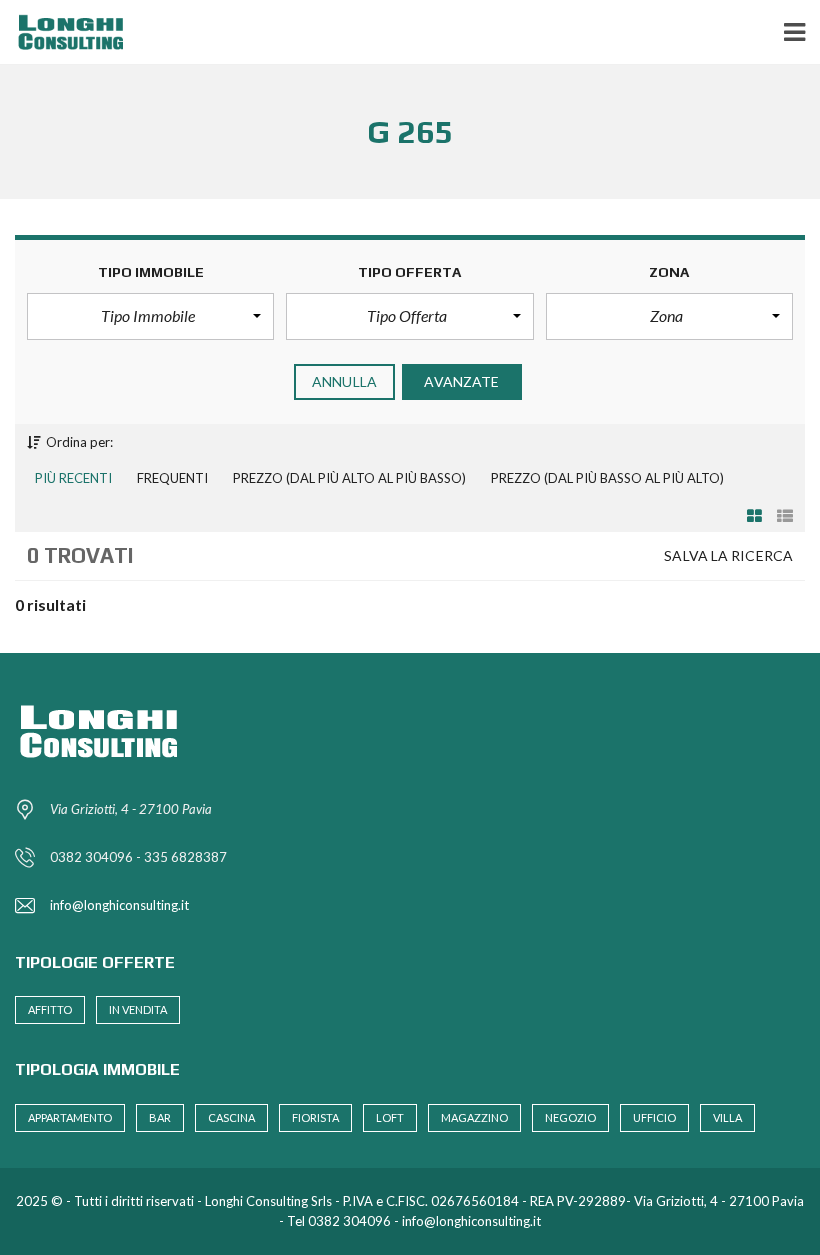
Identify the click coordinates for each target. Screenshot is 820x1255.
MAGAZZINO (474, 1117)
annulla (344, 381)
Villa (727, 1117)
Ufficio (654, 1117)
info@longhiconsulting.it (119, 905)
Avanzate (461, 381)
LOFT (390, 1117)
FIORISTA (315, 1117)
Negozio (570, 1117)
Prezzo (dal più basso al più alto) (607, 478)
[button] (150, 316)
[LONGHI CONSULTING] (67, 32)
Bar (160, 1117)
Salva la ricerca (728, 555)
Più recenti (73, 478)
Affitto (50, 1009)
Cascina (231, 1117)
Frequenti (172, 478)
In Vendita (138, 1009)
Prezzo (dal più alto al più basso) (349, 478)
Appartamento (70, 1117)
